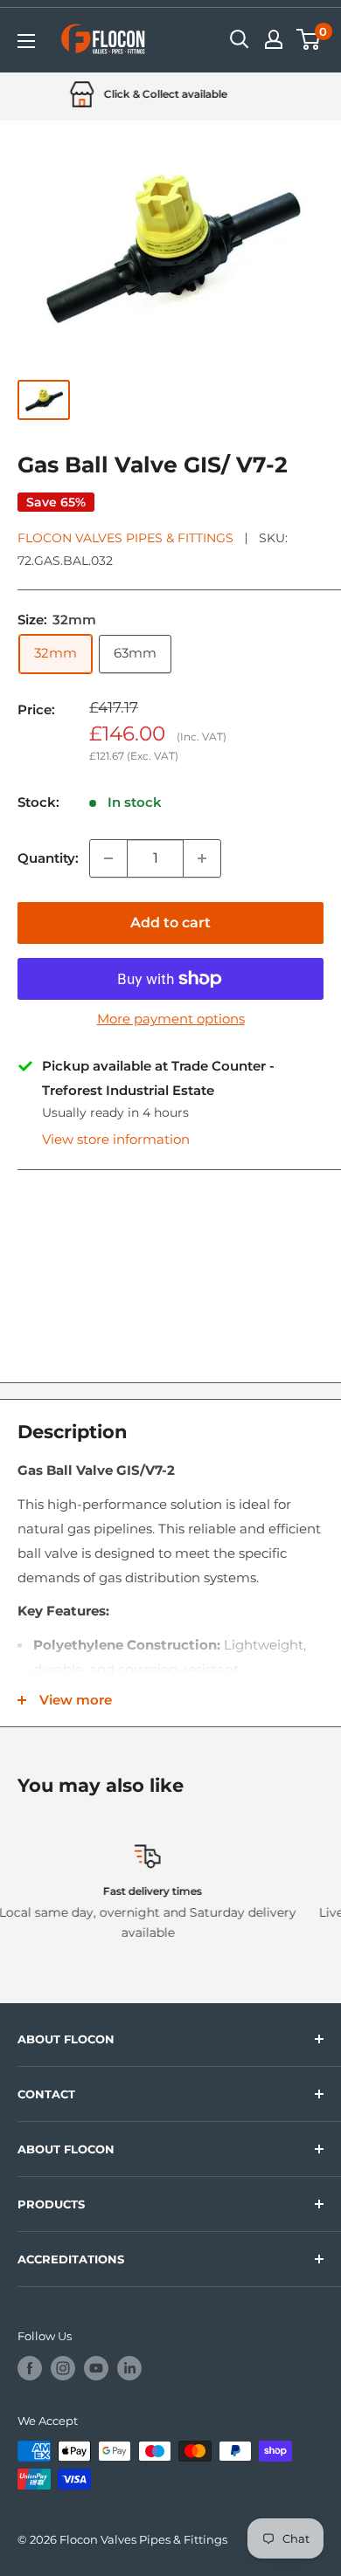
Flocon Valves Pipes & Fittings (125, 538)
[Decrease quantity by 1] (108, 858)
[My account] (274, 39)
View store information (116, 1139)
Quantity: (48, 858)
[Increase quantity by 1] (202, 858)
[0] (309, 39)
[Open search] (240, 39)
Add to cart (170, 923)
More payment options (171, 1019)
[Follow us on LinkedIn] (129, 2368)
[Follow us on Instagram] (63, 2368)
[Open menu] (26, 41)
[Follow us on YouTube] (96, 2368)
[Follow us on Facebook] (30, 2368)
